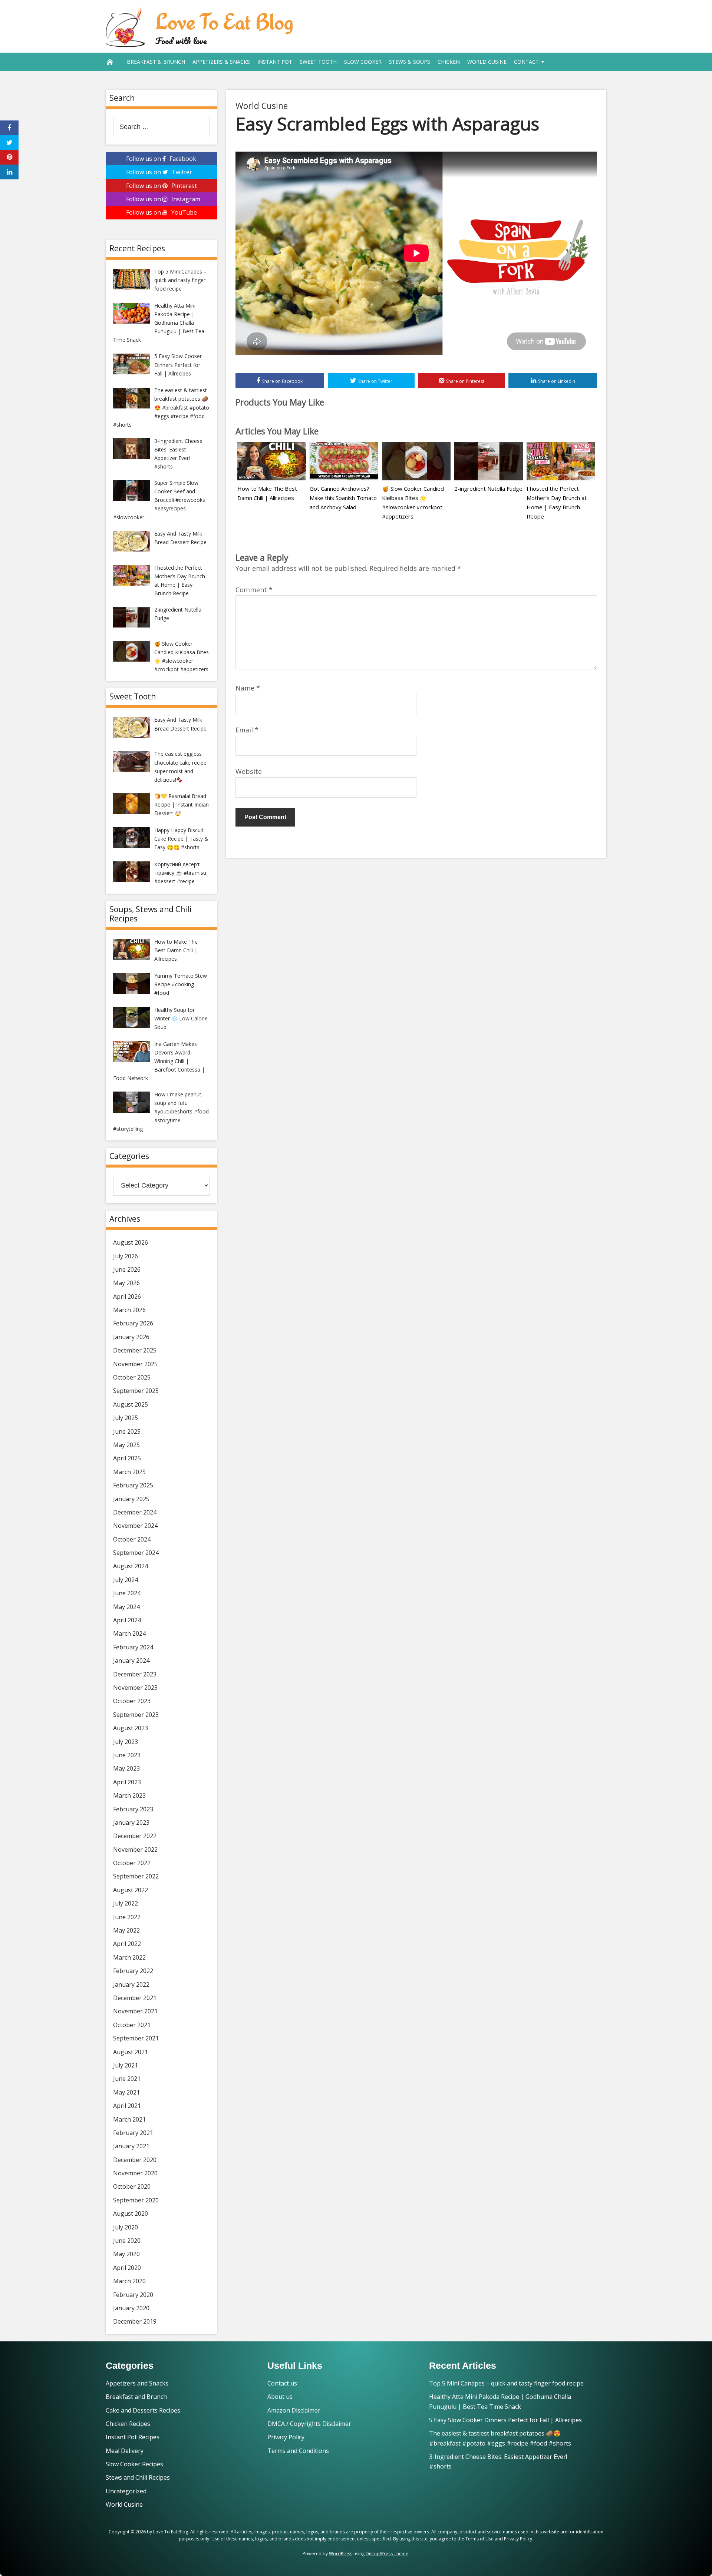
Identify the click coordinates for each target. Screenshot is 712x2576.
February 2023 (133, 1809)
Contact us (282, 2383)
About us (280, 2397)
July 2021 (126, 2065)
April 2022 (127, 1944)
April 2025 (127, 1458)
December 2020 (135, 2160)
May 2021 (126, 2092)
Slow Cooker (363, 62)
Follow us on (161, 159)
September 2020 (136, 2200)
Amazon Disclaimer (294, 2410)
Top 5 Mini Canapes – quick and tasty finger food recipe (506, 2383)
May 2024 (126, 1607)
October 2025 (132, 1377)
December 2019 (135, 2321)
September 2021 (136, 2038)
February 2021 (133, 2133)
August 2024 (131, 1566)
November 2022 (135, 1850)
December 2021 (135, 1998)
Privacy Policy (286, 2437)
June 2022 (127, 1917)
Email (247, 730)
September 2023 (136, 1715)
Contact (526, 62)
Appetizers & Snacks (221, 62)
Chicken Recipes (128, 2424)
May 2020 (126, 2254)
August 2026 (131, 1242)
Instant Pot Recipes (133, 2437)
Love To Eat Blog (224, 21)
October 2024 (132, 1539)
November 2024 (135, 1526)
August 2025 (131, 1404)
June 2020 (127, 2241)
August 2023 (131, 1728)
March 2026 (129, 1310)
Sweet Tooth (318, 62)
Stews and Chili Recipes (138, 2477)
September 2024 (136, 1553)
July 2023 (126, 1742)
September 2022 (136, 1876)
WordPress (341, 2554)
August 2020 (131, 2214)
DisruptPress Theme (387, 2554)
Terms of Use (479, 2539)
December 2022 (135, 1836)
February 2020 (133, 2295)
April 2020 (127, 2268)
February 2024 (133, 1647)
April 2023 (127, 1782)
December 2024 (135, 1512)
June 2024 (127, 1593)
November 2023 (135, 1688)
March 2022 (129, 1957)
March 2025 (129, 1472)
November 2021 (135, 2011)
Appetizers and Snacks (137, 2383)
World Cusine (487, 62)
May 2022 (126, 1930)
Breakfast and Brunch (136, 2397)
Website (249, 771)
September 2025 (136, 1391)
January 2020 (131, 2308)
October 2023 (132, 1701)
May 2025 (126, 1445)
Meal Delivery (125, 2451)
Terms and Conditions (298, 2451)
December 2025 (135, 1350)
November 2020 (135, 2173)
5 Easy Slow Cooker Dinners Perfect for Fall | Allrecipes (505, 2420)
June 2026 (127, 1269)
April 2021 (127, 2106)
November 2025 (135, 1364)
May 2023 (126, 1768)
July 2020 (126, 2227)
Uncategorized (126, 2491)
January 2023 (131, 1822)
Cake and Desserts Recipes (143, 2410)
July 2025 (126, 1418)
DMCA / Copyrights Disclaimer (309, 2424)
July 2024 (126, 1580)
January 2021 (131, 2146)
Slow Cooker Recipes (134, 2464)
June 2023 (127, 1755)
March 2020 (129, 2281)
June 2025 (127, 1431)
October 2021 (132, 2025)
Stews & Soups (410, 62)
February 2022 (133, 1971)
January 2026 (131, 1337)
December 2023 (135, 1674)
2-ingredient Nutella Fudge (488, 489)
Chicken (449, 62)
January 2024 (131, 1661)
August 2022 (131, 1890)
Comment (254, 590)
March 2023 (129, 1795)
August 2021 (131, 2052)
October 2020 (132, 2186)
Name (248, 688)
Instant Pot (275, 62)
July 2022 (126, 1903)
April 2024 (127, 1620)
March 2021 (129, 2119)
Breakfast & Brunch (156, 62)
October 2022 (132, 1863)
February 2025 (133, 1485)
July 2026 (126, 1256)
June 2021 (127, 2079)
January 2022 (131, 1984)
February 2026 (133, 1323)
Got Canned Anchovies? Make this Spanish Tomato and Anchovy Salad (343, 498)
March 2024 (129, 1633)
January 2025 (131, 1499)
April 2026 (127, 1297)
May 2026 (126, 1283)
